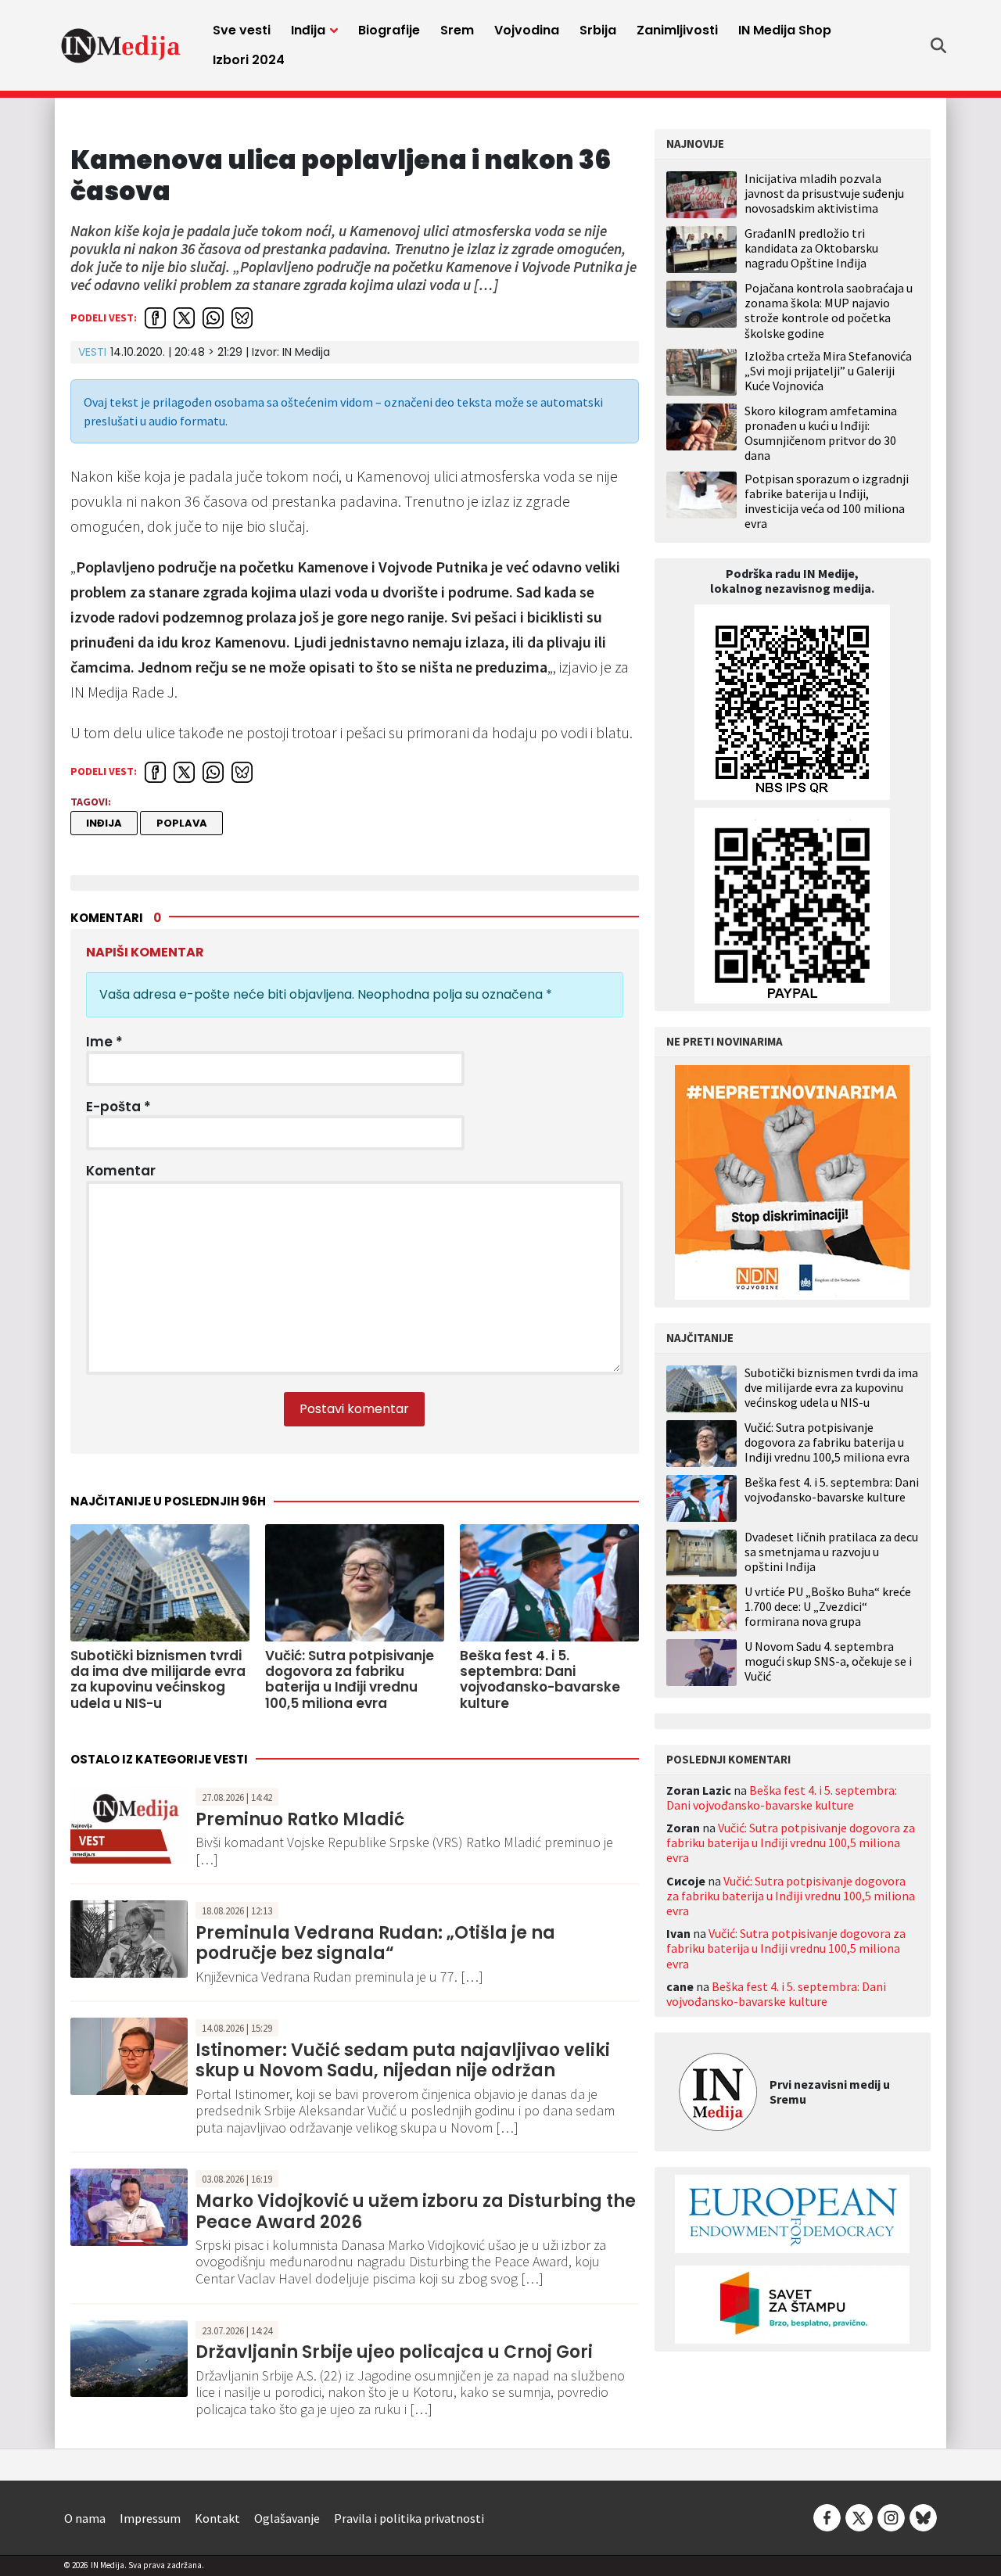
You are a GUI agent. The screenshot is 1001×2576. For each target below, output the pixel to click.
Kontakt (217, 2518)
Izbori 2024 (249, 60)
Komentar (121, 1171)
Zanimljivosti (677, 30)
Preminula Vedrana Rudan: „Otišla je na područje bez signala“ (375, 1943)
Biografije (389, 30)
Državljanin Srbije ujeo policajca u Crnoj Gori (394, 2352)
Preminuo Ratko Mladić (300, 1819)
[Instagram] (891, 2517)
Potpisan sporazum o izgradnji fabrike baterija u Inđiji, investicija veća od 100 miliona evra (827, 501)
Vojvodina (527, 30)
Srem (457, 30)
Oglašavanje (287, 2518)
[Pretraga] (938, 45)
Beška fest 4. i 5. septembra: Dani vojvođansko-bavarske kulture (832, 1490)
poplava (182, 823)
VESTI (92, 352)
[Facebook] (827, 2517)
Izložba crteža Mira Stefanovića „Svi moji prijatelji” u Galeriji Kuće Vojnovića (828, 371)
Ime (104, 1042)
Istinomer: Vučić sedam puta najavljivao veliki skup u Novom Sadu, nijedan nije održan (403, 2060)
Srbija (598, 30)
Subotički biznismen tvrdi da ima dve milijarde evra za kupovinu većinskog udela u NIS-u (831, 1388)
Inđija (308, 30)
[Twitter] (859, 2517)
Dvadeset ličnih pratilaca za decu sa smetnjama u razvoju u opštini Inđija (831, 1552)
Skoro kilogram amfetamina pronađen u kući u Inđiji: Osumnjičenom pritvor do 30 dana (821, 433)
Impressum (150, 2518)
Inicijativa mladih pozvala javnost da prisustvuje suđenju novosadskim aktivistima (824, 193)
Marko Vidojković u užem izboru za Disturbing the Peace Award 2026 (416, 2211)
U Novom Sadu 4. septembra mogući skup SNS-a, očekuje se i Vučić (828, 1661)
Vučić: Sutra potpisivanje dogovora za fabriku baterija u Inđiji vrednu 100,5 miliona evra (827, 1442)
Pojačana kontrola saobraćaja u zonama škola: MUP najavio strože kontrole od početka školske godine (829, 310)
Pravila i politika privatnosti (409, 2518)
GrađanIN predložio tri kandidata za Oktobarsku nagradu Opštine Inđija (811, 248)
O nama (85, 2518)
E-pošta (118, 1107)
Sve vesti (242, 30)
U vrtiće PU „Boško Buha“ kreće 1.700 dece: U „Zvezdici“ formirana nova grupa (828, 1607)
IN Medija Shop (785, 30)
